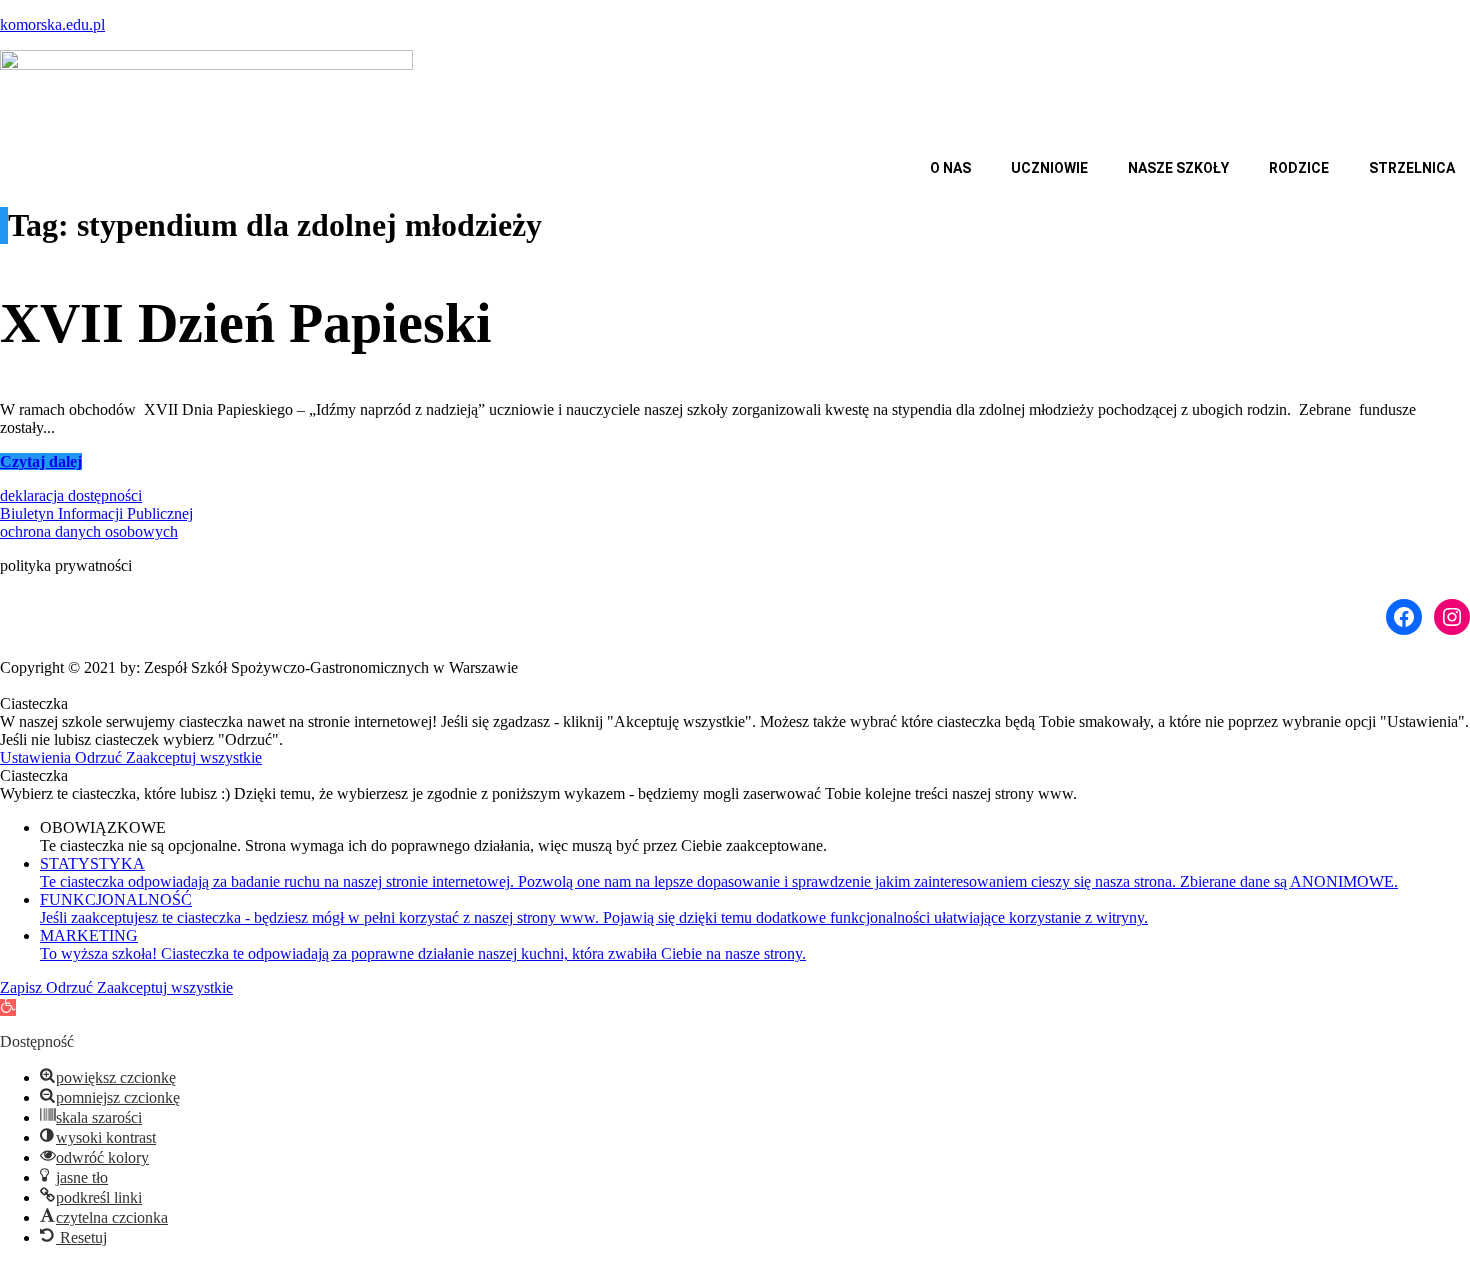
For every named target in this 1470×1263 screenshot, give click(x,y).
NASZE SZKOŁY (1178, 168)
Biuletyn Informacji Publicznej (96, 513)
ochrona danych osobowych (89, 531)
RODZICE (1299, 168)
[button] (955, 168)
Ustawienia (37, 757)
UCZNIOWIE (1049, 168)
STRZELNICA (1412, 168)
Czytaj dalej (41, 461)
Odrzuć (100, 757)
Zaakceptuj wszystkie (194, 757)
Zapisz (23, 987)
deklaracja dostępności (71, 495)
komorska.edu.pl (52, 24)
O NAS (950, 168)
